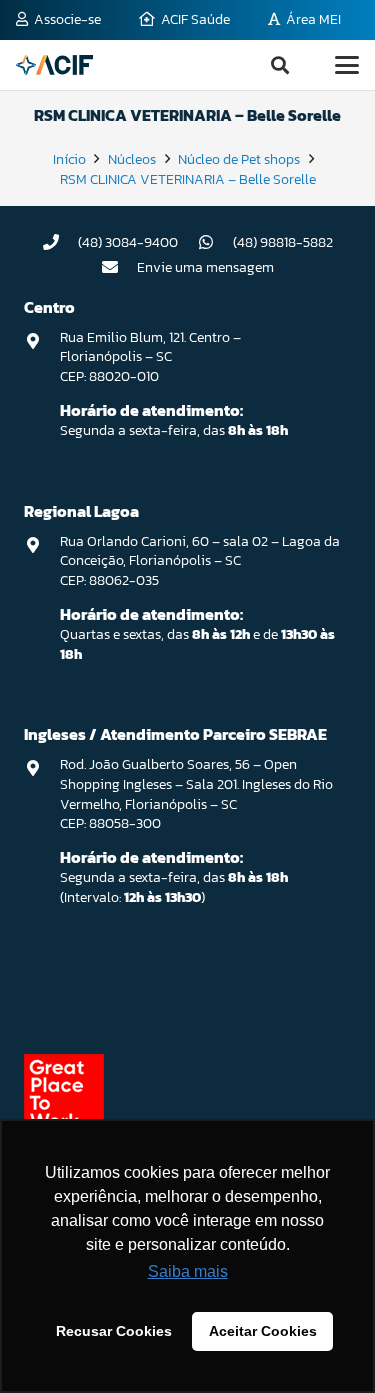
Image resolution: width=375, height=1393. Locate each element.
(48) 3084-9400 (128, 242)
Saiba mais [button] (188, 1271)
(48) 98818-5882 (283, 242)
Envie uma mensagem (205, 267)
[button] (280, 65)
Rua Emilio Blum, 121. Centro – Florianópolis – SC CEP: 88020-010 (150, 357)
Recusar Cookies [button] (114, 1331)
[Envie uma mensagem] (119, 267)
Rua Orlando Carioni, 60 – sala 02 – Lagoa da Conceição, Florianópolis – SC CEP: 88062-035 (200, 561)
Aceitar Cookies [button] (263, 1331)
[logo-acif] (54, 65)
